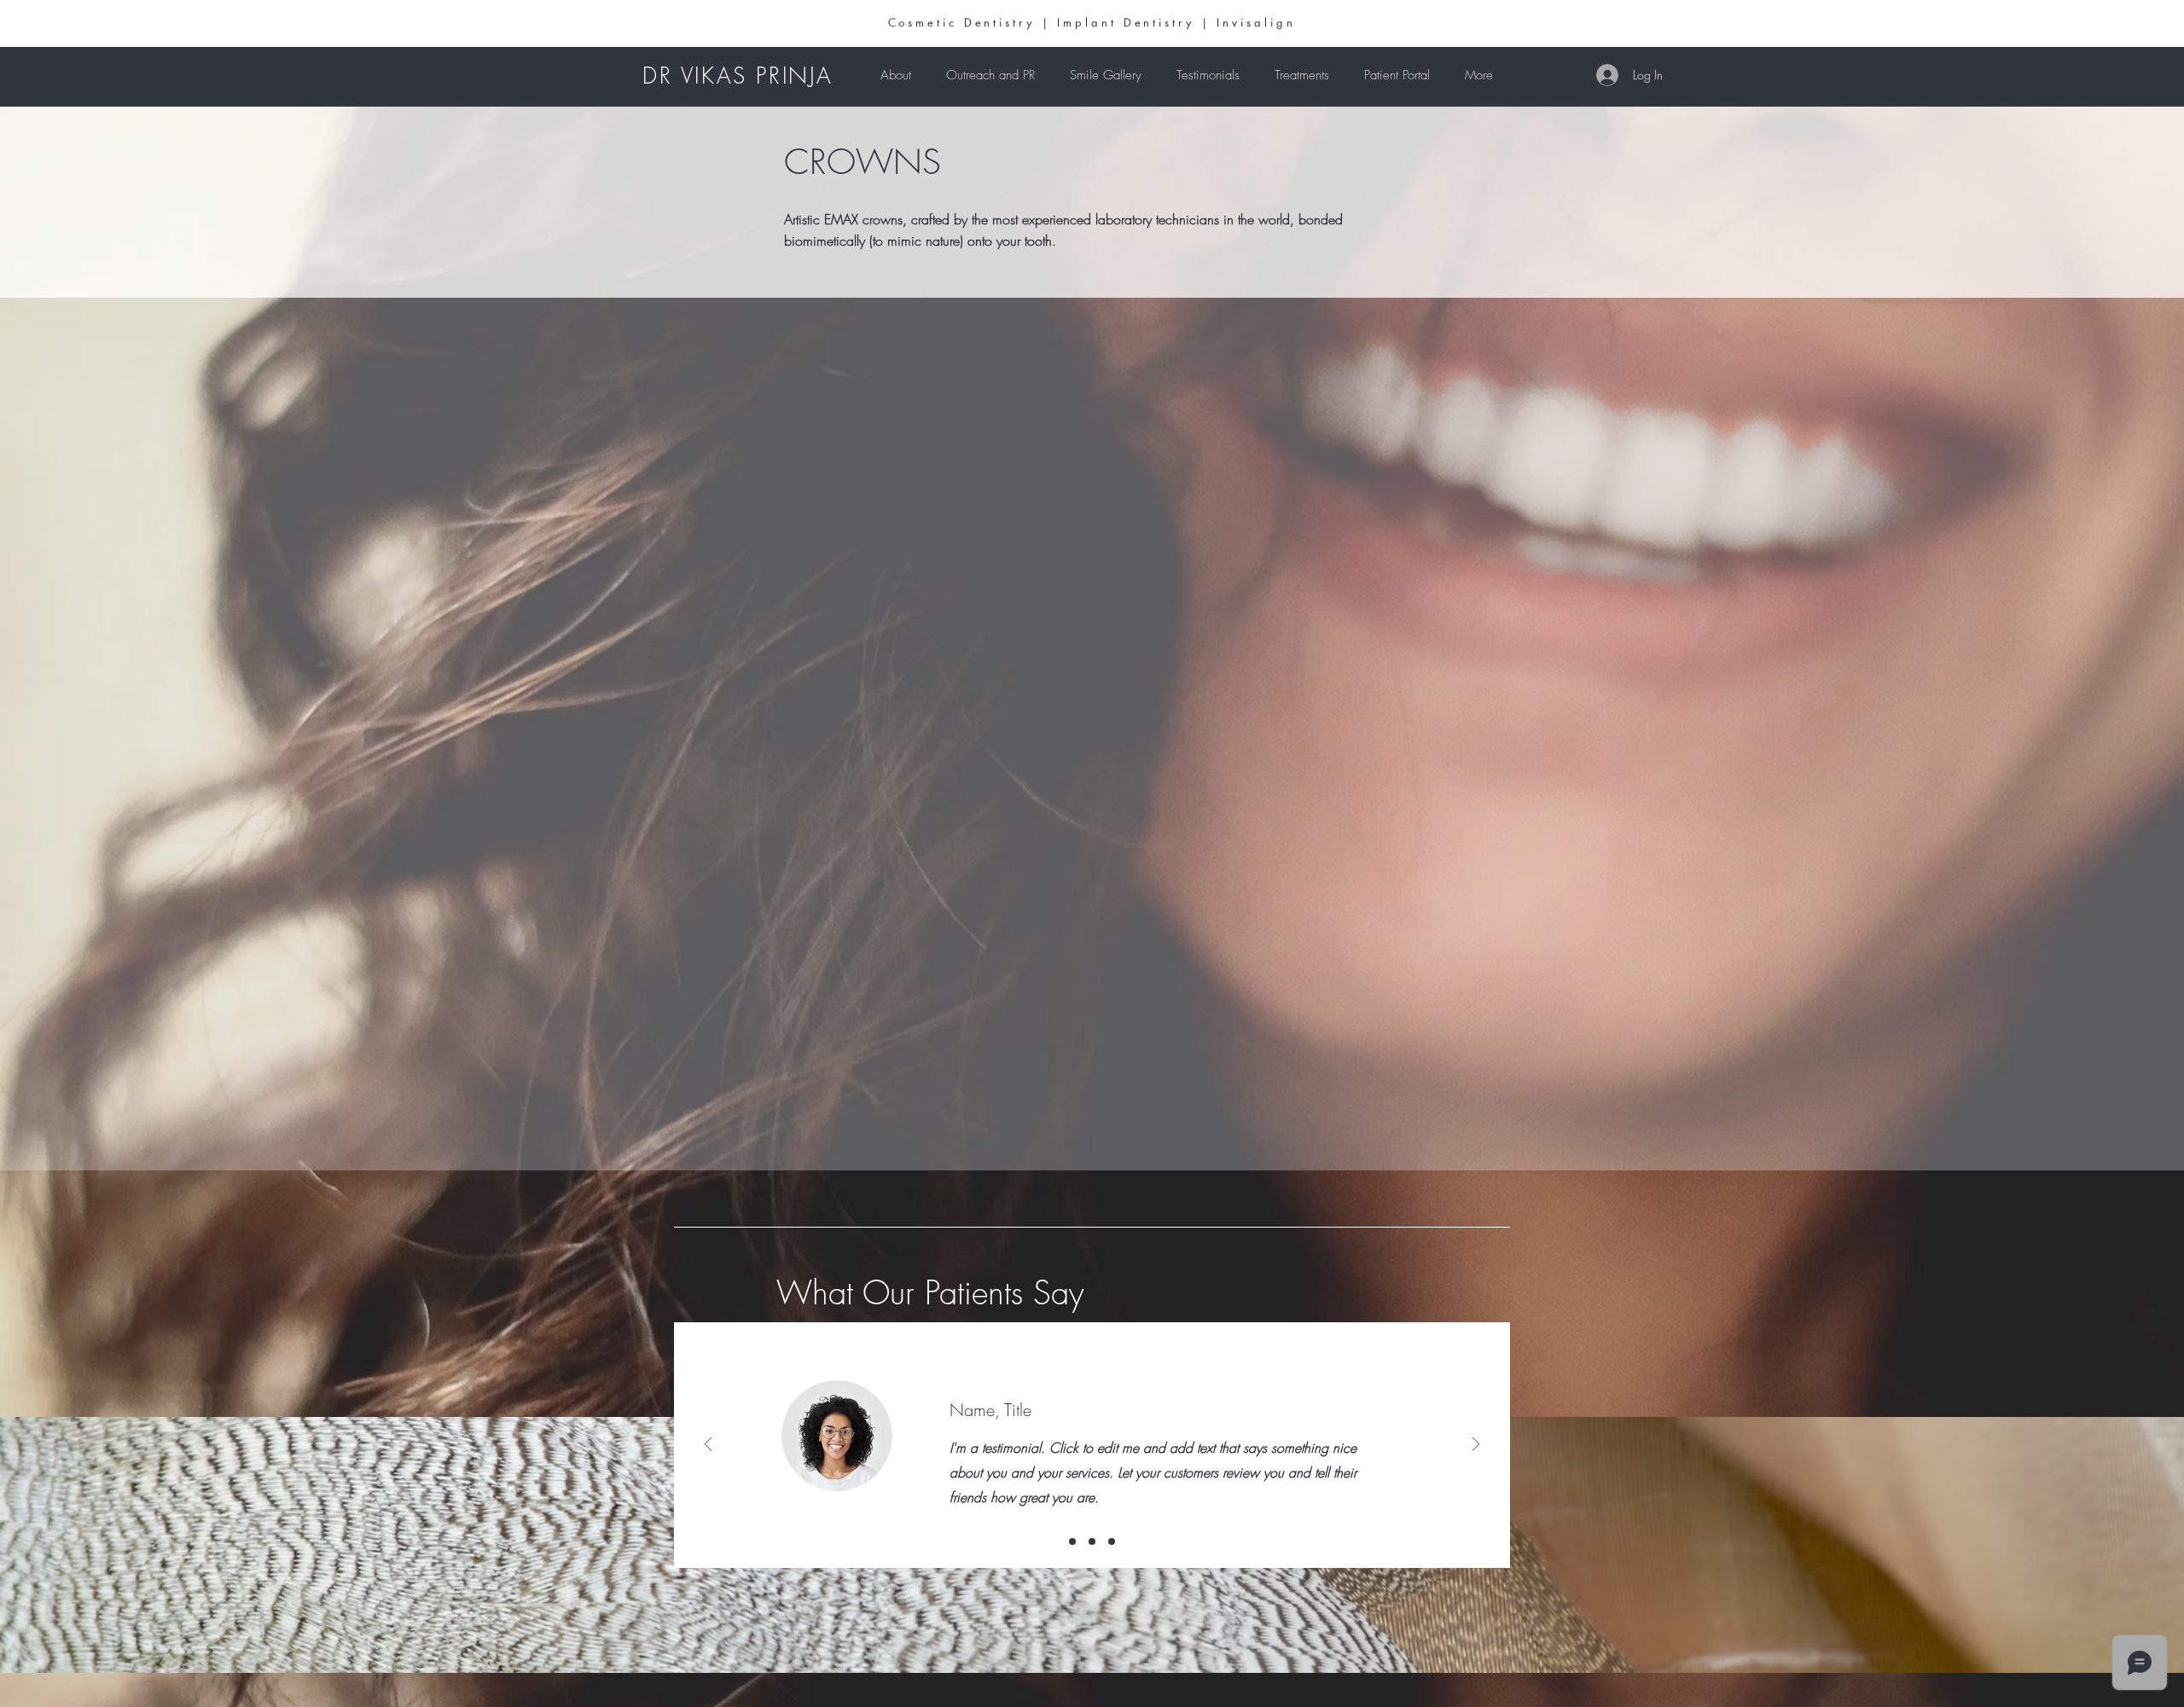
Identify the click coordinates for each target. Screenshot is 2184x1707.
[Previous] (708, 1446)
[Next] (1476, 1446)
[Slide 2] (1092, 1542)
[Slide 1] (1072, 1542)
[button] (1301, 75)
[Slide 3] (1112, 1542)
